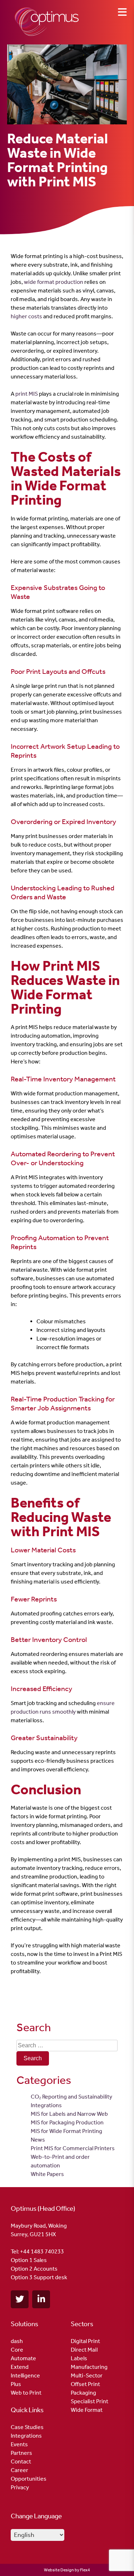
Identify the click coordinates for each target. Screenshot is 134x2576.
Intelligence (25, 2375)
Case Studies (27, 2427)
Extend (20, 2367)
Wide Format (87, 2410)
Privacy (20, 2487)
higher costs (26, 316)
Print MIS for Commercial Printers (73, 2148)
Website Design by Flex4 (67, 2570)
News (38, 2140)
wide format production (54, 282)
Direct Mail (84, 2350)
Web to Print (26, 2393)
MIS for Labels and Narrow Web (69, 2114)
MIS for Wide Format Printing (66, 2131)
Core (17, 2350)
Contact (21, 2461)
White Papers (47, 2174)
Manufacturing (89, 2367)
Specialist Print (90, 2401)
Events (19, 2444)
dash (17, 2341)
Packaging (83, 2393)
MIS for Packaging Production (67, 2122)
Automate (23, 2358)
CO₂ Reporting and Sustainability (71, 2097)
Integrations (46, 2105)
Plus (16, 2384)
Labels (79, 2358)
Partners (21, 2453)
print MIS (27, 394)
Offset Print (85, 2384)
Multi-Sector (87, 2375)
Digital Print (85, 2341)
